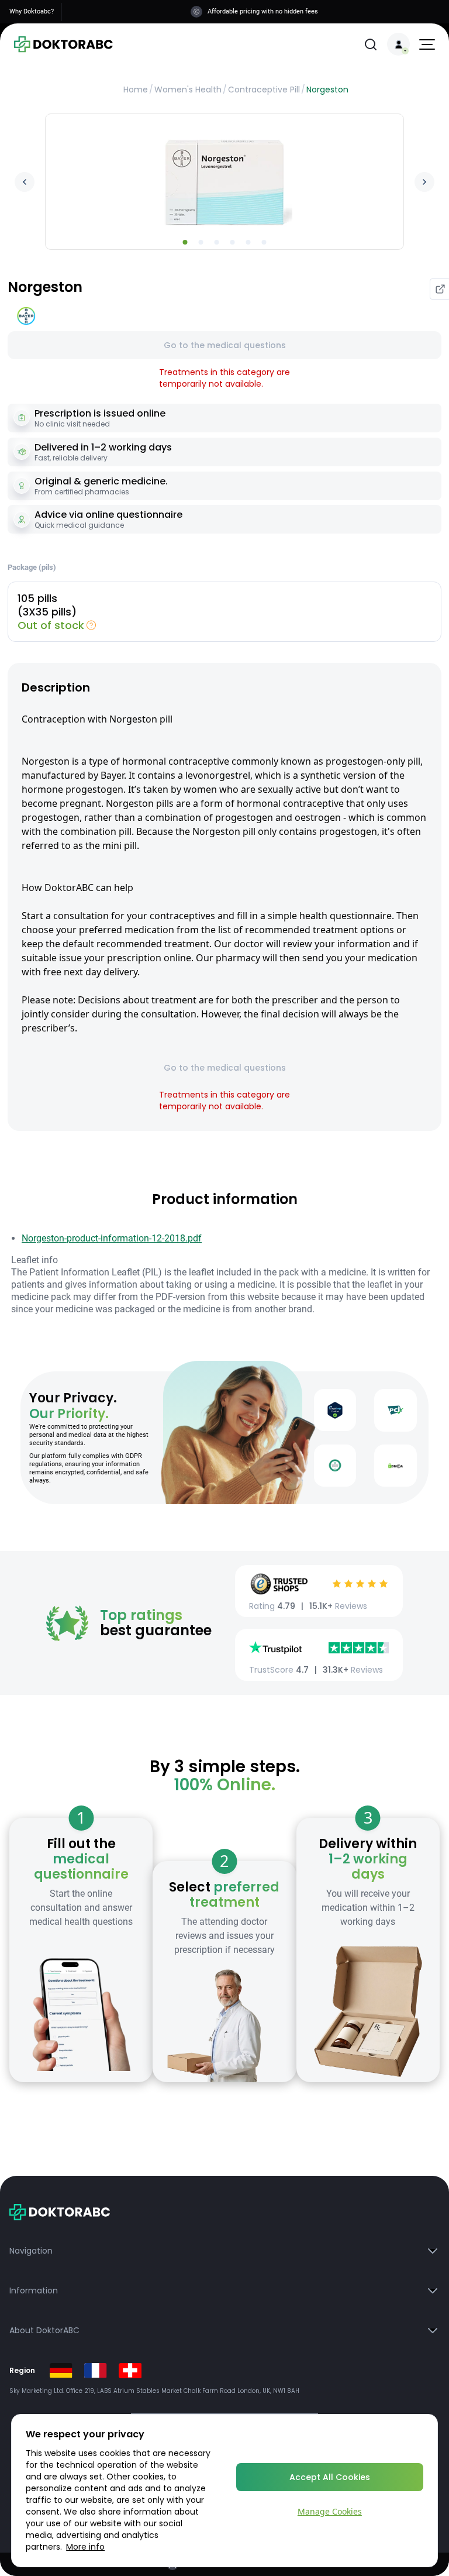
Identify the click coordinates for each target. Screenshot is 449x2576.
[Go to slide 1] (185, 242)
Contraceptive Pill (264, 90)
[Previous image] (25, 182)
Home (136, 90)
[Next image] (424, 182)
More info (85, 2547)
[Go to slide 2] (201, 242)
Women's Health (188, 90)
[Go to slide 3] (217, 242)
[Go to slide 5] (248, 242)
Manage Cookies (330, 2511)
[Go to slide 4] (233, 242)
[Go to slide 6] (264, 242)
